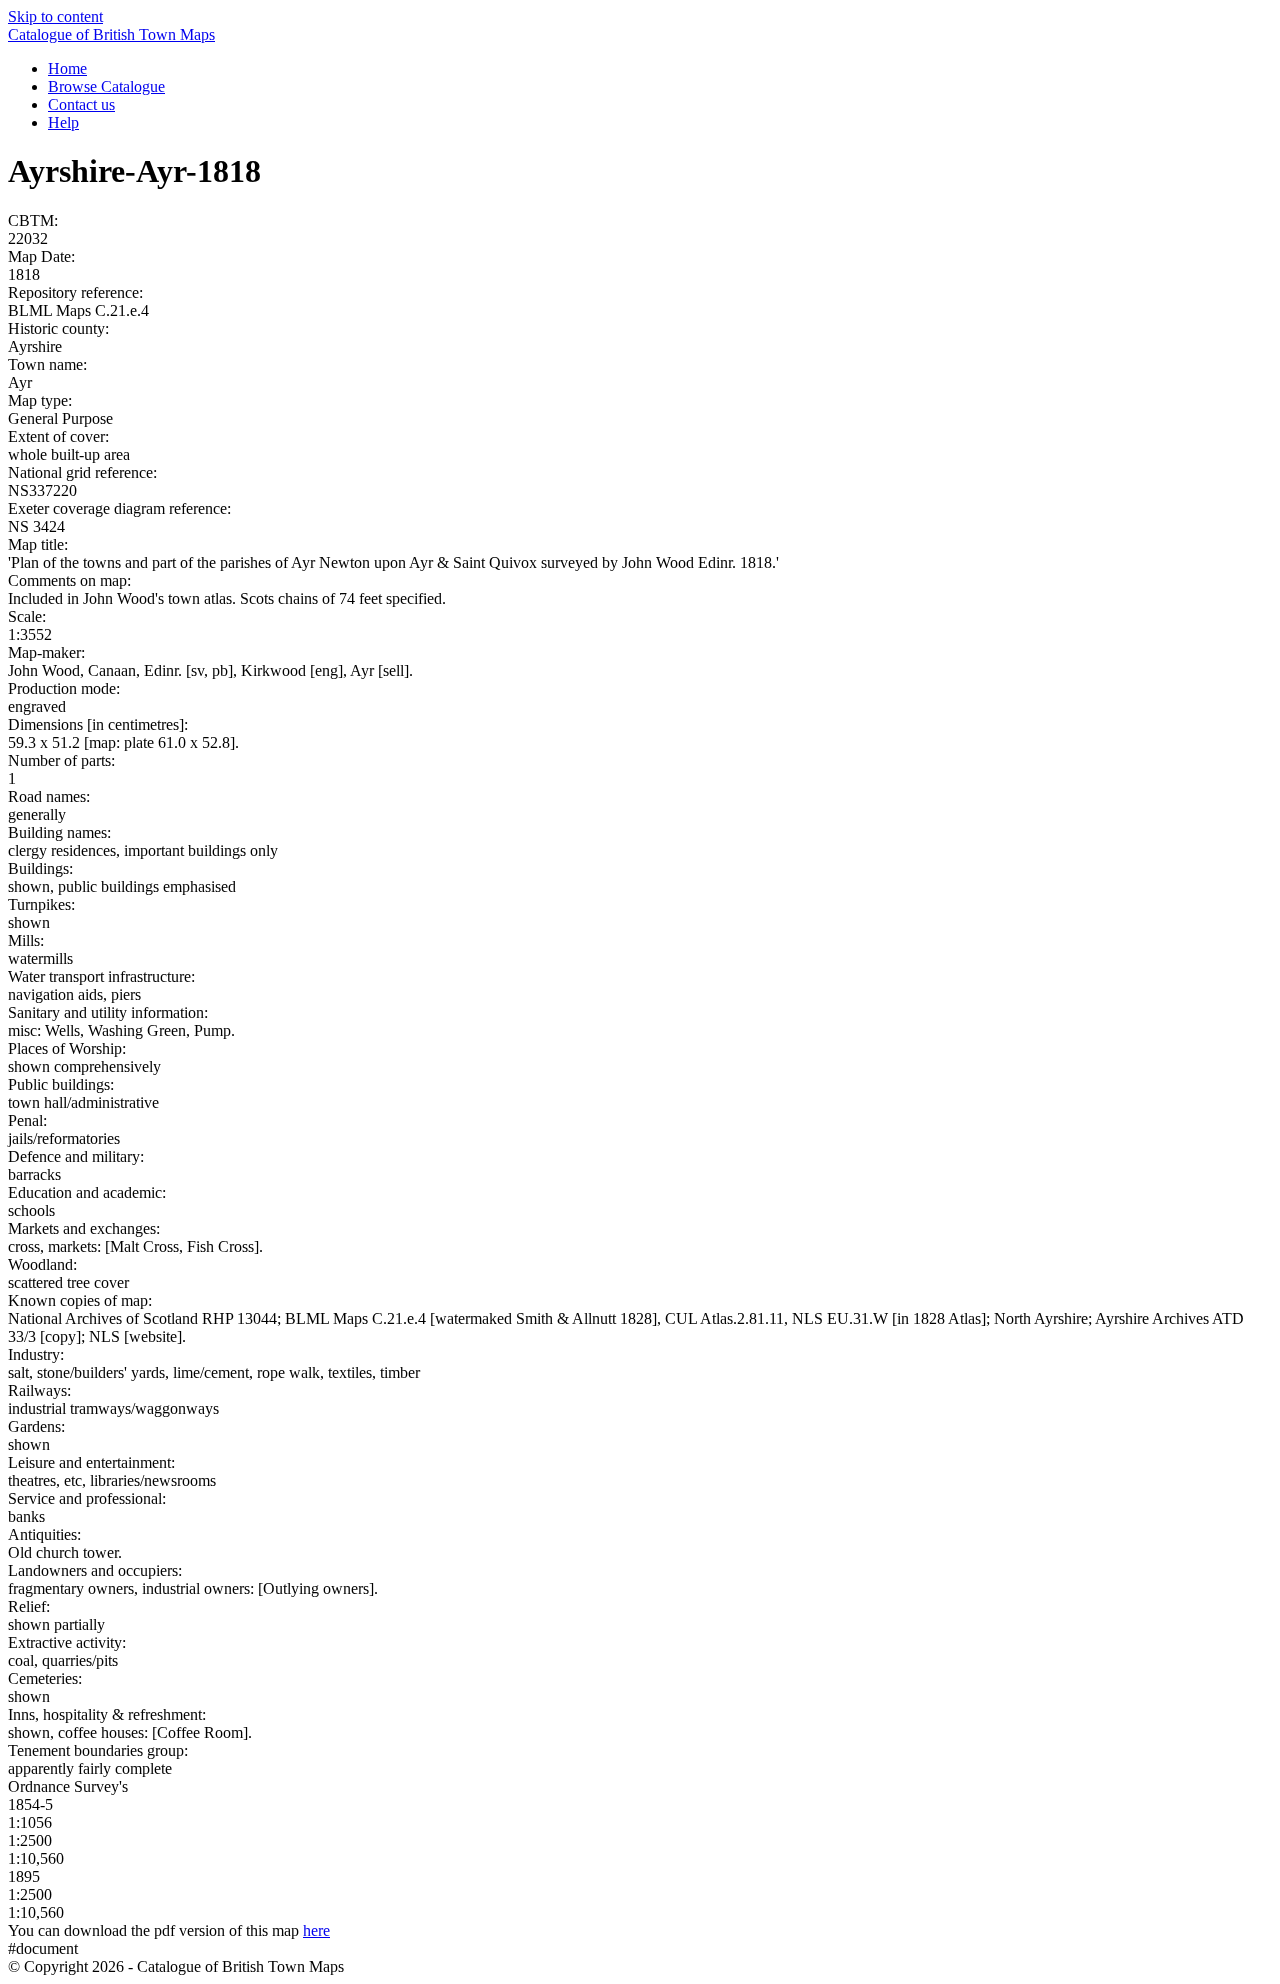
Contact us (81, 104)
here (316, 1930)
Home (67, 68)
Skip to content (55, 16)
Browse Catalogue (106, 86)
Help (63, 122)
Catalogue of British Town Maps (111, 34)
